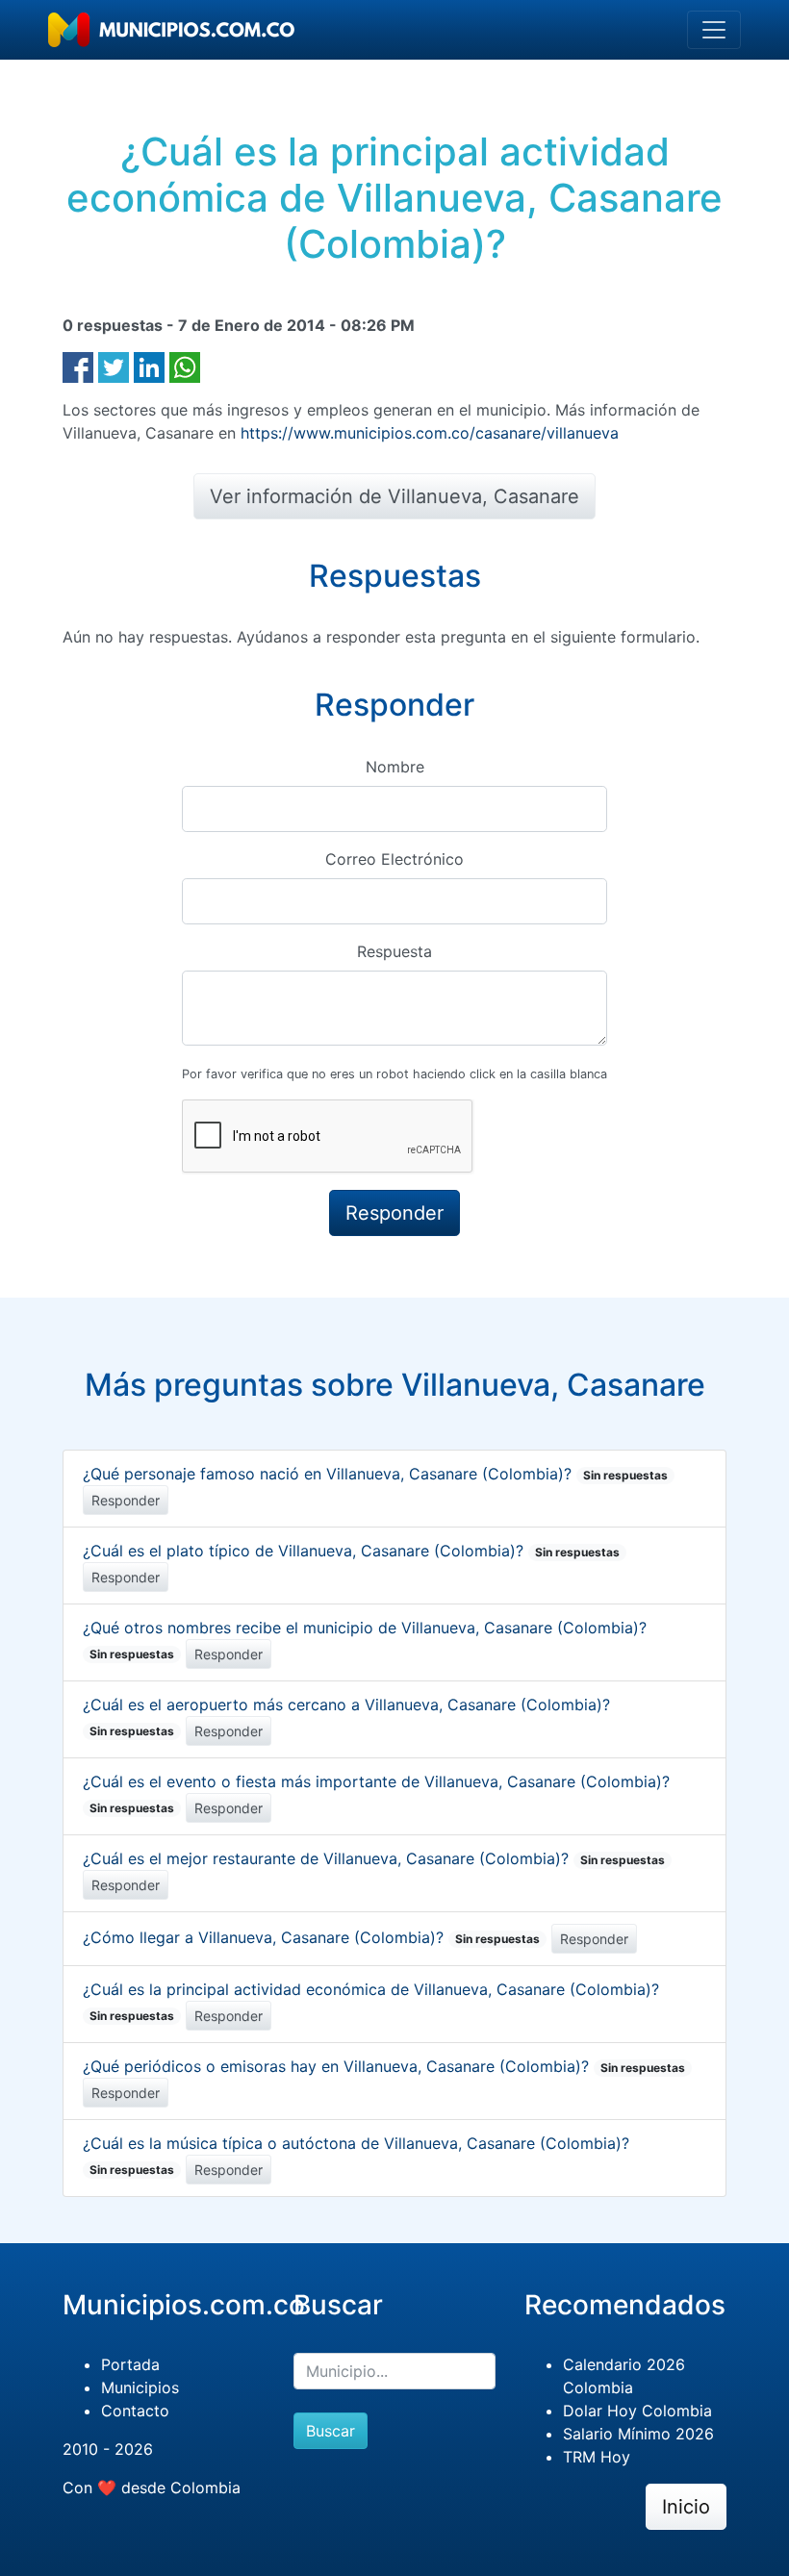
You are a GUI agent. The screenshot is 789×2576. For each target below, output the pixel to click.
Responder (126, 1500)
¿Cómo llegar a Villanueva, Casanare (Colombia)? (311, 1937)
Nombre (395, 767)
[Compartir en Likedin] (149, 366)
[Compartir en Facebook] (78, 366)
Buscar (331, 2431)
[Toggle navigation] (714, 30)
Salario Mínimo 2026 (638, 2434)
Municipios (140, 2387)
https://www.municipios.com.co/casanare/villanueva (430, 433)
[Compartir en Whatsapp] (185, 366)
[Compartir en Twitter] (114, 366)
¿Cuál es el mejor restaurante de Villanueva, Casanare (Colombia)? (374, 1858)
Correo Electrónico (394, 859)
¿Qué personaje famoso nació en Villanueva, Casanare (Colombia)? (375, 1474)
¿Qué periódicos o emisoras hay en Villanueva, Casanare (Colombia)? (384, 2066)
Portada (130, 2364)
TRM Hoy (597, 2457)
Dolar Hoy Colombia (637, 2411)
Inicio (686, 2507)
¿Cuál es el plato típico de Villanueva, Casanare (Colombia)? (351, 1551)
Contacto (135, 2411)
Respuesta (394, 951)
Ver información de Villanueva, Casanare (394, 496)
